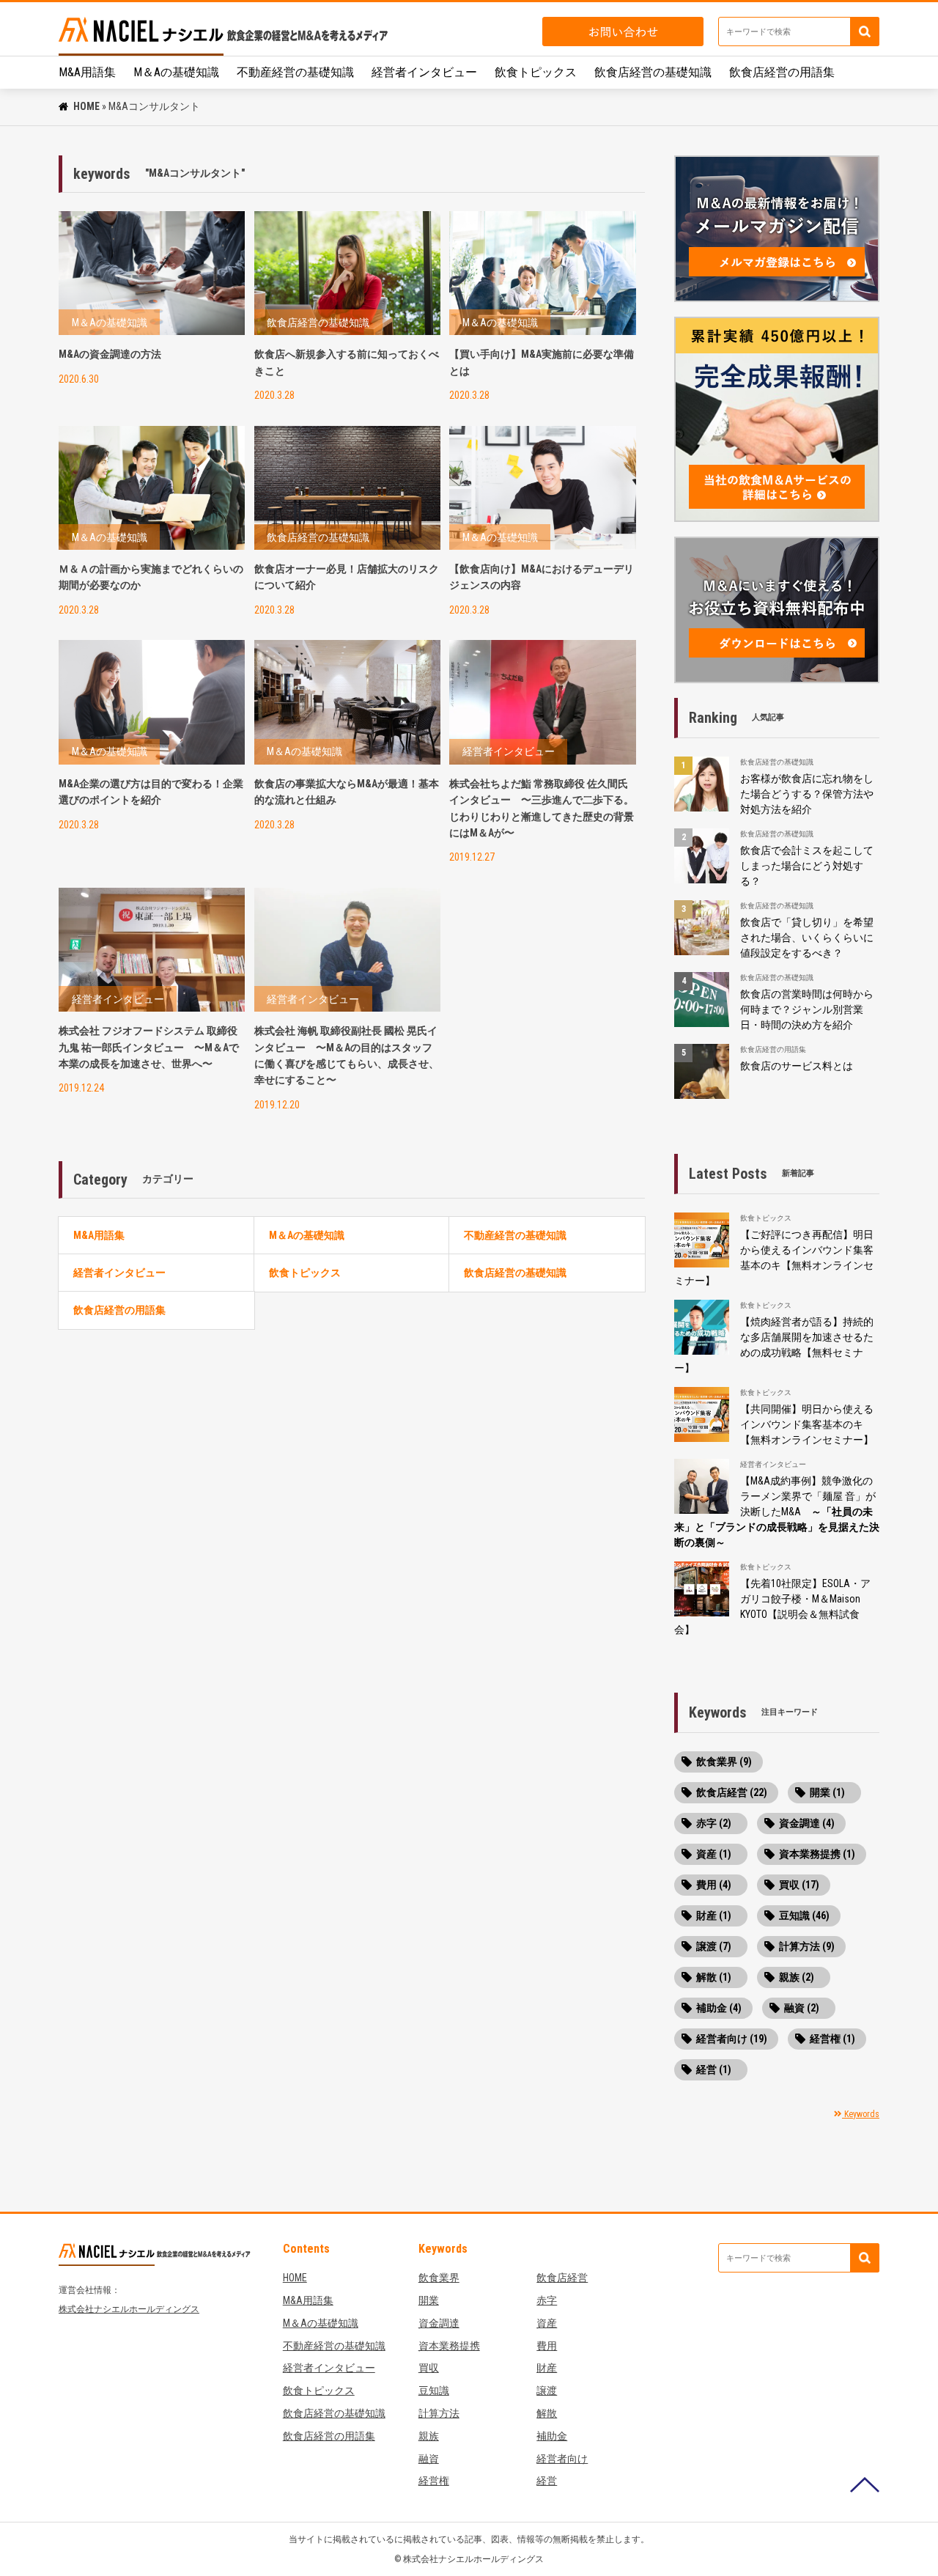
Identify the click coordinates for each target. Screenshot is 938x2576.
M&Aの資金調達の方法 (110, 354)
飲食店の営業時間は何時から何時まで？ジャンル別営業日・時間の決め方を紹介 (807, 1009)
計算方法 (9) (807, 1946)
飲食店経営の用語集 (782, 72)
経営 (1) (714, 2069)
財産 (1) (714, 1916)
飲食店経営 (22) (732, 1792)
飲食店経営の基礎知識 (653, 72)
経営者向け (562, 2459)
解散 (547, 2413)
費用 (547, 2346)
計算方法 (439, 2413)
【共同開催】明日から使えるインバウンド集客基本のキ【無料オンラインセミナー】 (807, 1424)
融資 (429, 2459)
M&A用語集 (87, 72)
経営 (547, 2481)
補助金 (552, 2436)
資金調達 (439, 2323)
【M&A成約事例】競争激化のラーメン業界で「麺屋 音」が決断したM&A (777, 1512)
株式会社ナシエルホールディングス (129, 2309)
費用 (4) (714, 1885)
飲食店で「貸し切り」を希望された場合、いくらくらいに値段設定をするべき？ (807, 938)
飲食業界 (439, 2278)
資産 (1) (714, 1854)
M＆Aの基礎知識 (176, 72)
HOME (86, 106)
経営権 (434, 2481)
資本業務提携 (449, 2346)
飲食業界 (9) (724, 1762)
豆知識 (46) (804, 1916)
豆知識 (434, 2391)
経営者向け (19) (732, 2039)
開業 (429, 2300)
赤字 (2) (714, 1823)
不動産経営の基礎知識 (295, 72)
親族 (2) (797, 1977)
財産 (547, 2368)
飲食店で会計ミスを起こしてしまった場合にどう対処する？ (807, 866)
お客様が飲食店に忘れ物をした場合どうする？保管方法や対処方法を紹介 (807, 794)
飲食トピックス (536, 72)
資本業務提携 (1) (817, 1854)
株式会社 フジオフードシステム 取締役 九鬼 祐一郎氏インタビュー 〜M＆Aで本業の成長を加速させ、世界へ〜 (149, 1047)
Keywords (861, 2114)
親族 (429, 2436)
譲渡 (547, 2391)
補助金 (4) (719, 2008)
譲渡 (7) (714, 1946)
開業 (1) (827, 1792)
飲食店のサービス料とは (797, 1066)
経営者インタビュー (424, 72)
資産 (547, 2323)
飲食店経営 (562, 2278)
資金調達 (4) (807, 1823)
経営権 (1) (832, 2039)
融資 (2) (802, 2008)
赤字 (547, 2300)
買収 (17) (799, 1885)
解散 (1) (714, 1977)
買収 (429, 2368)
